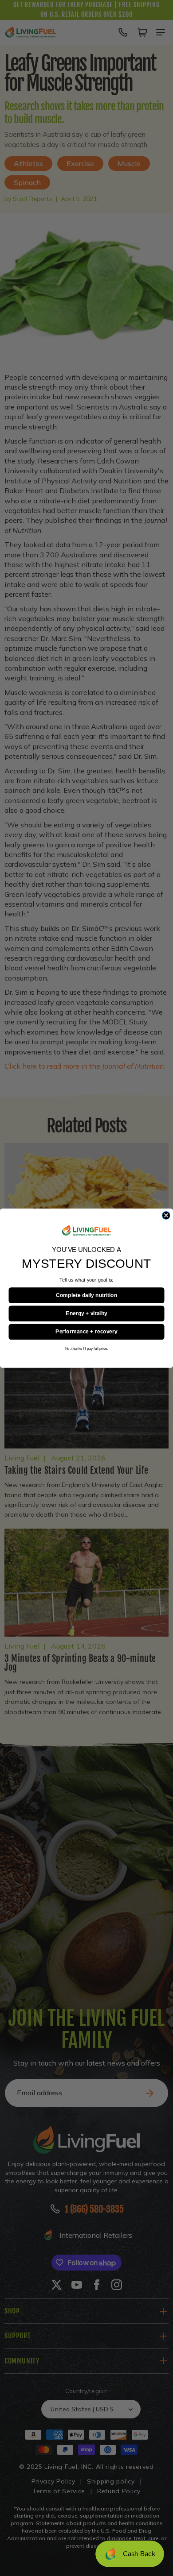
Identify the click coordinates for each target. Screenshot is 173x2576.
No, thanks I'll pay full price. (86, 1348)
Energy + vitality (86, 1313)
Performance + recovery (86, 1332)
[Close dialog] (166, 1215)
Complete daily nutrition (86, 1295)
